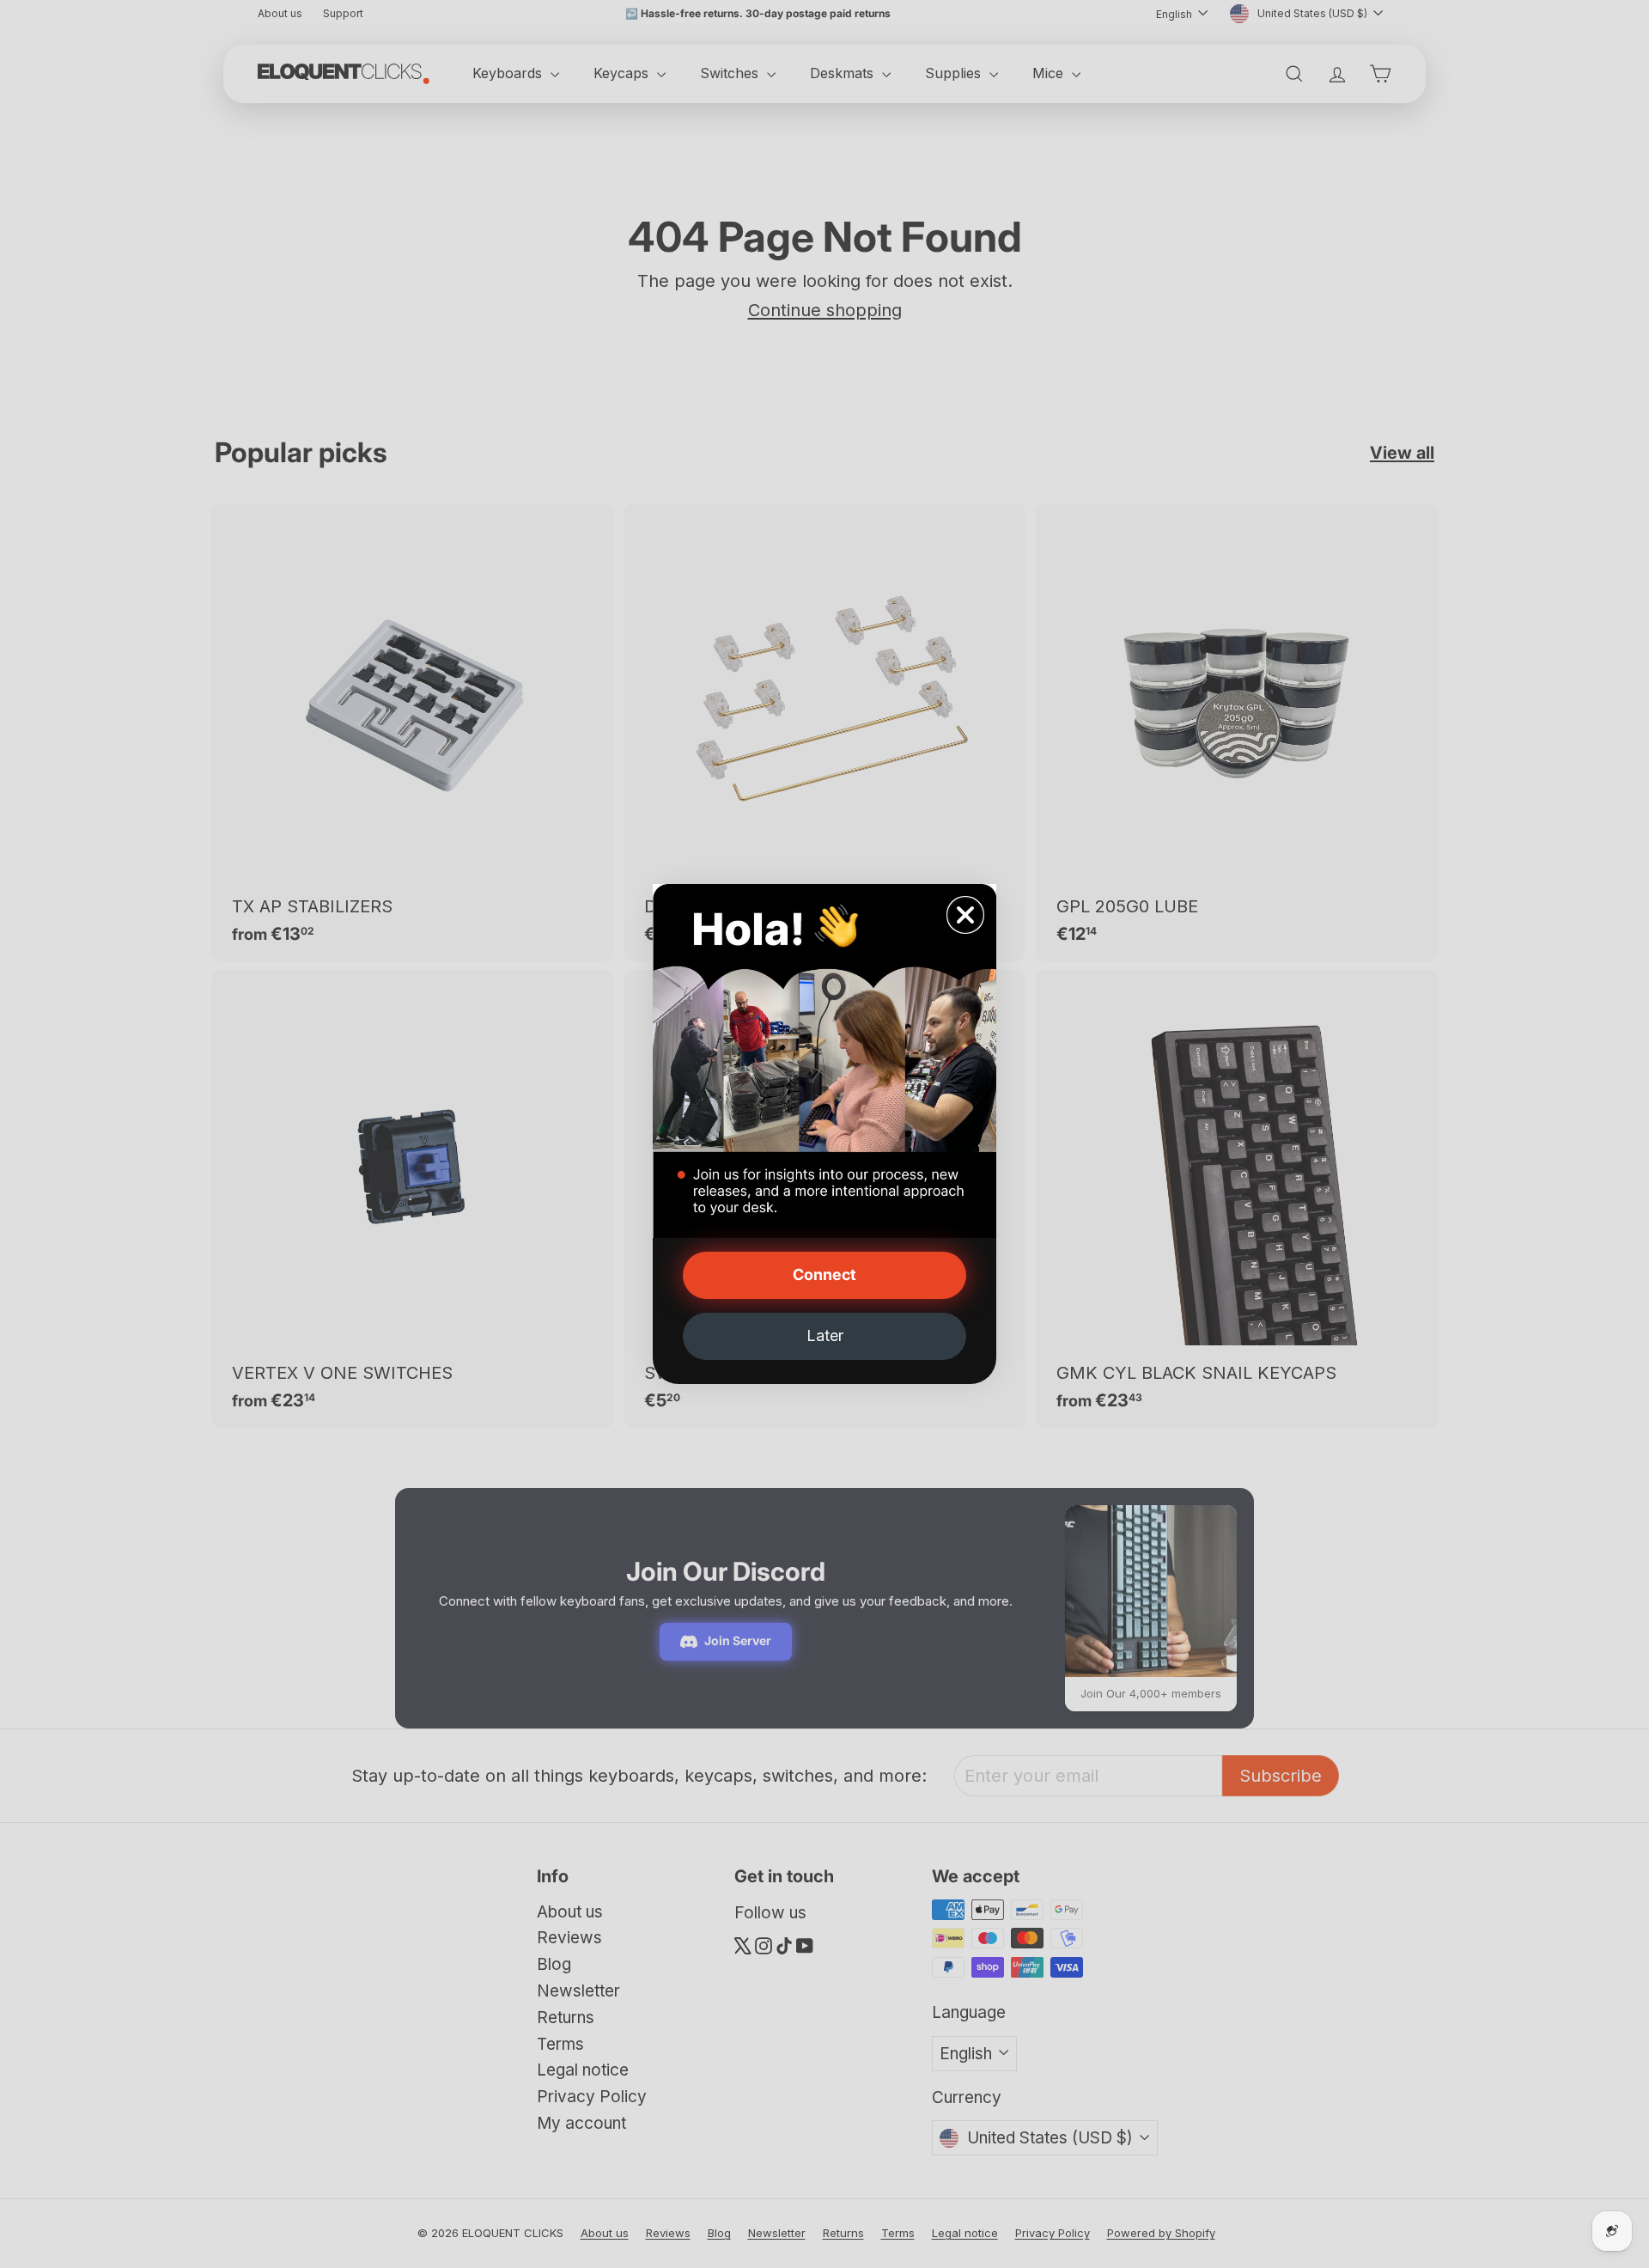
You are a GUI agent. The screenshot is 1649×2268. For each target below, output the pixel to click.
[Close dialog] (965, 915)
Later (825, 1335)
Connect (824, 1274)
